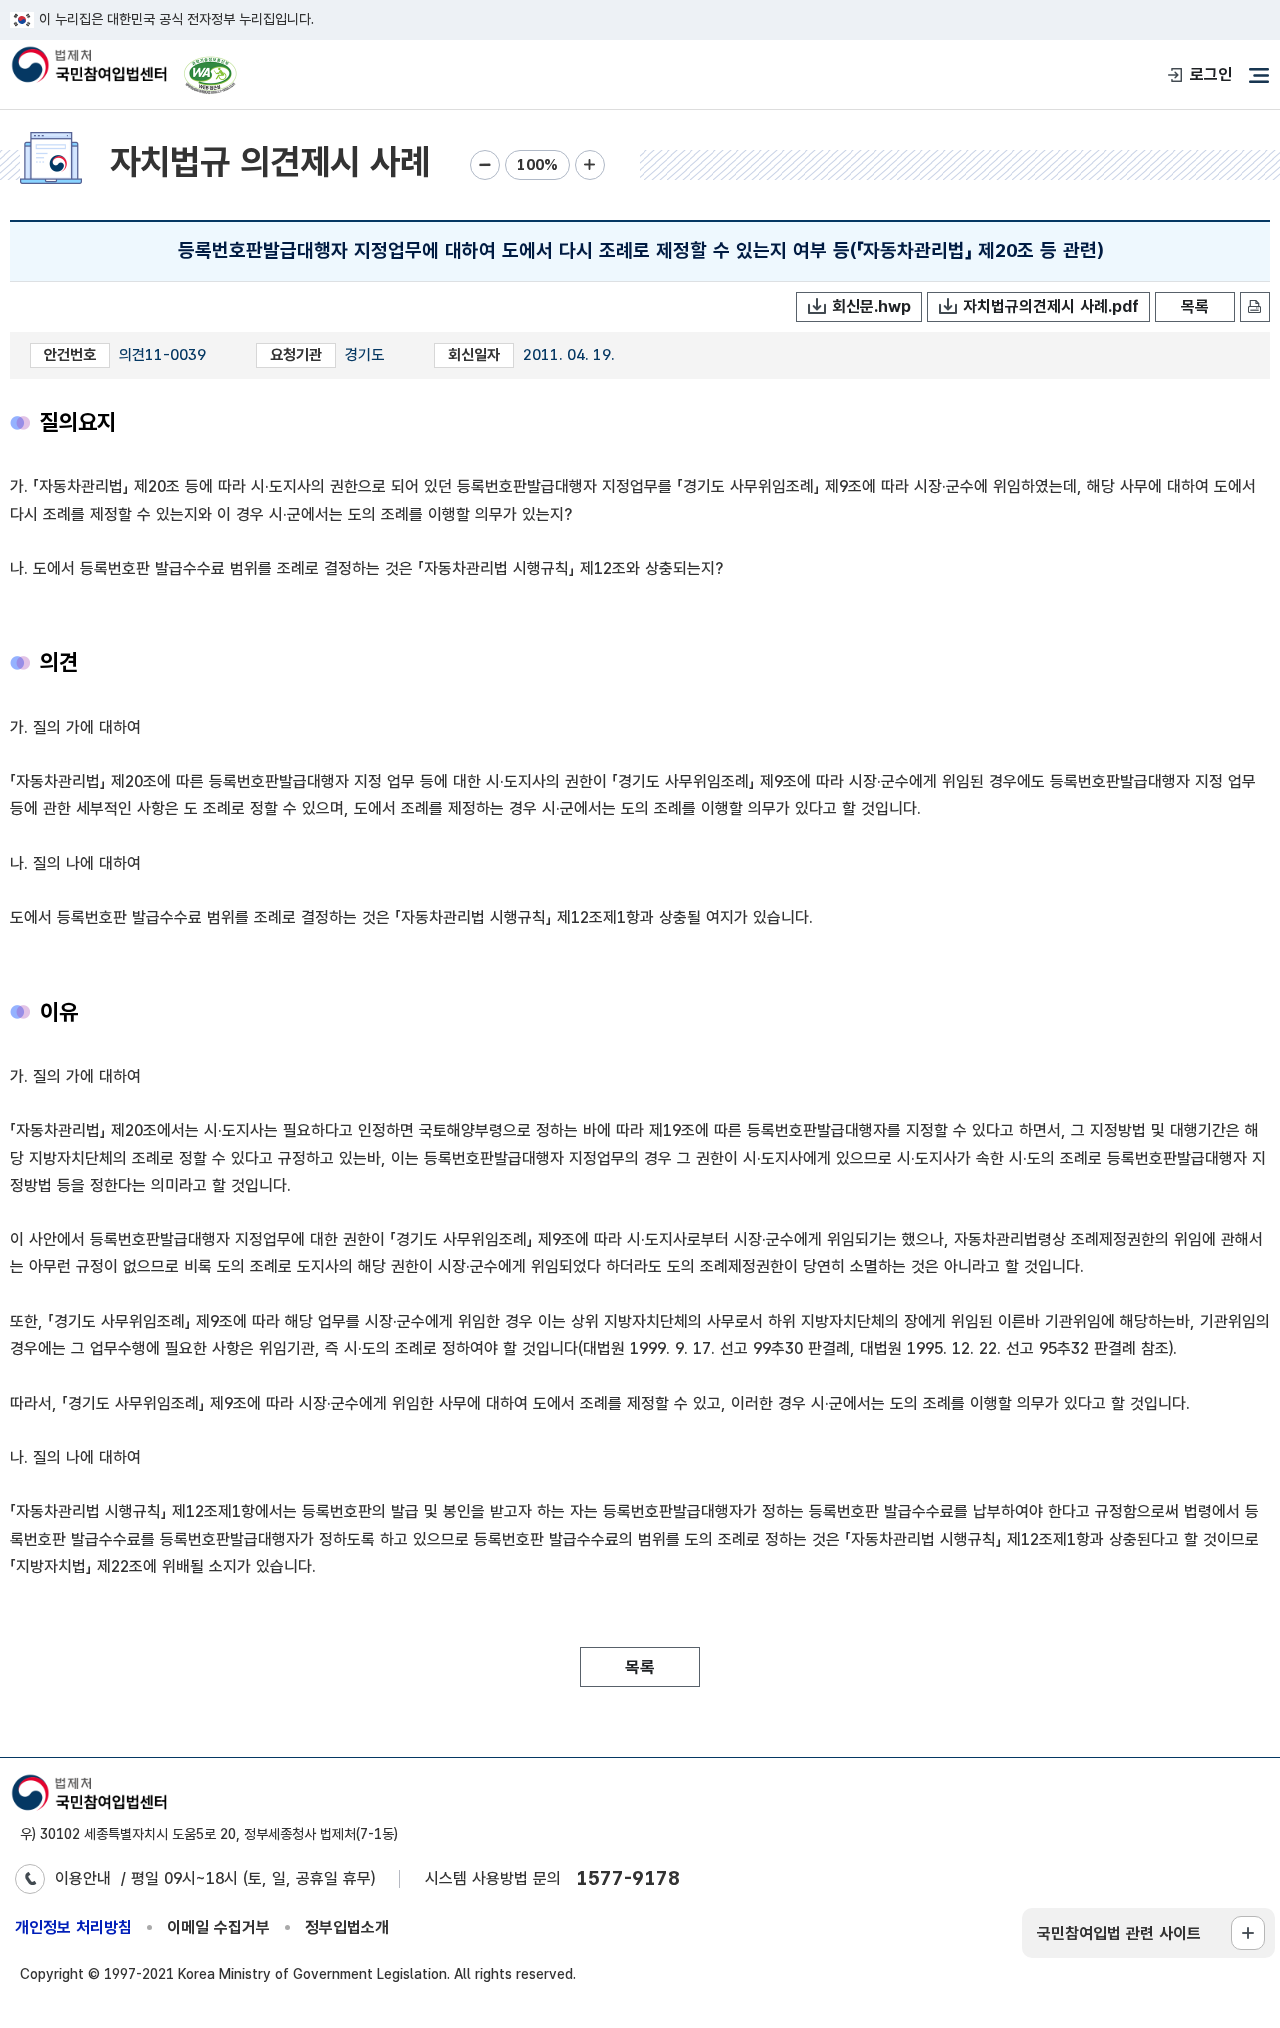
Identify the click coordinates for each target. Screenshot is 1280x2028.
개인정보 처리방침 (73, 1927)
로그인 (1211, 74)
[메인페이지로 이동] (88, 66)
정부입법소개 (347, 1927)
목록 (1195, 306)
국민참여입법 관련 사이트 (1119, 1933)
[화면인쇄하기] (1255, 307)
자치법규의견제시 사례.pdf (1051, 306)
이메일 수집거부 (218, 1927)
